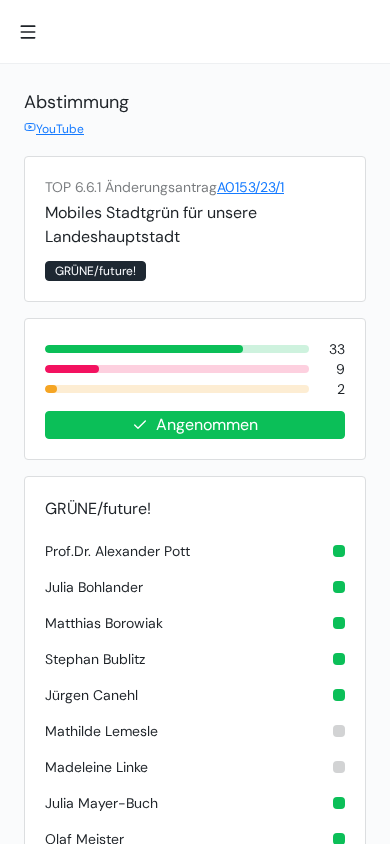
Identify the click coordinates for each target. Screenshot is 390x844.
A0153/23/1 (250, 187)
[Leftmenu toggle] (28, 32)
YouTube (60, 129)
